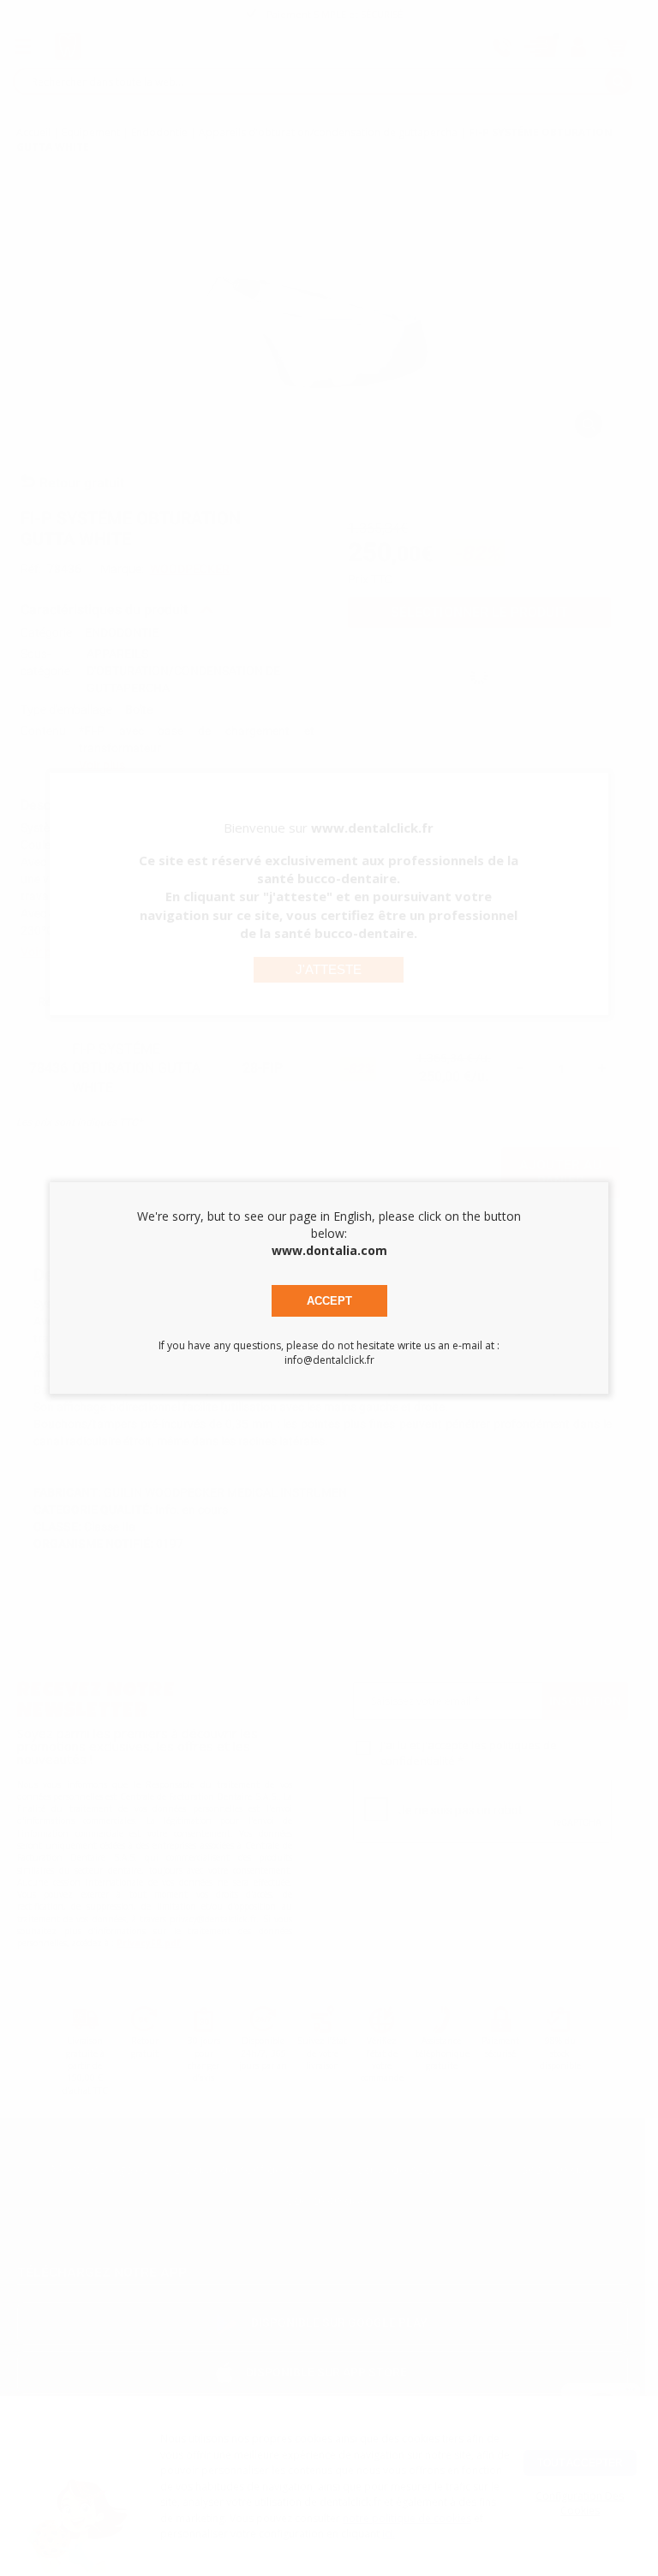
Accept (329, 1301)
